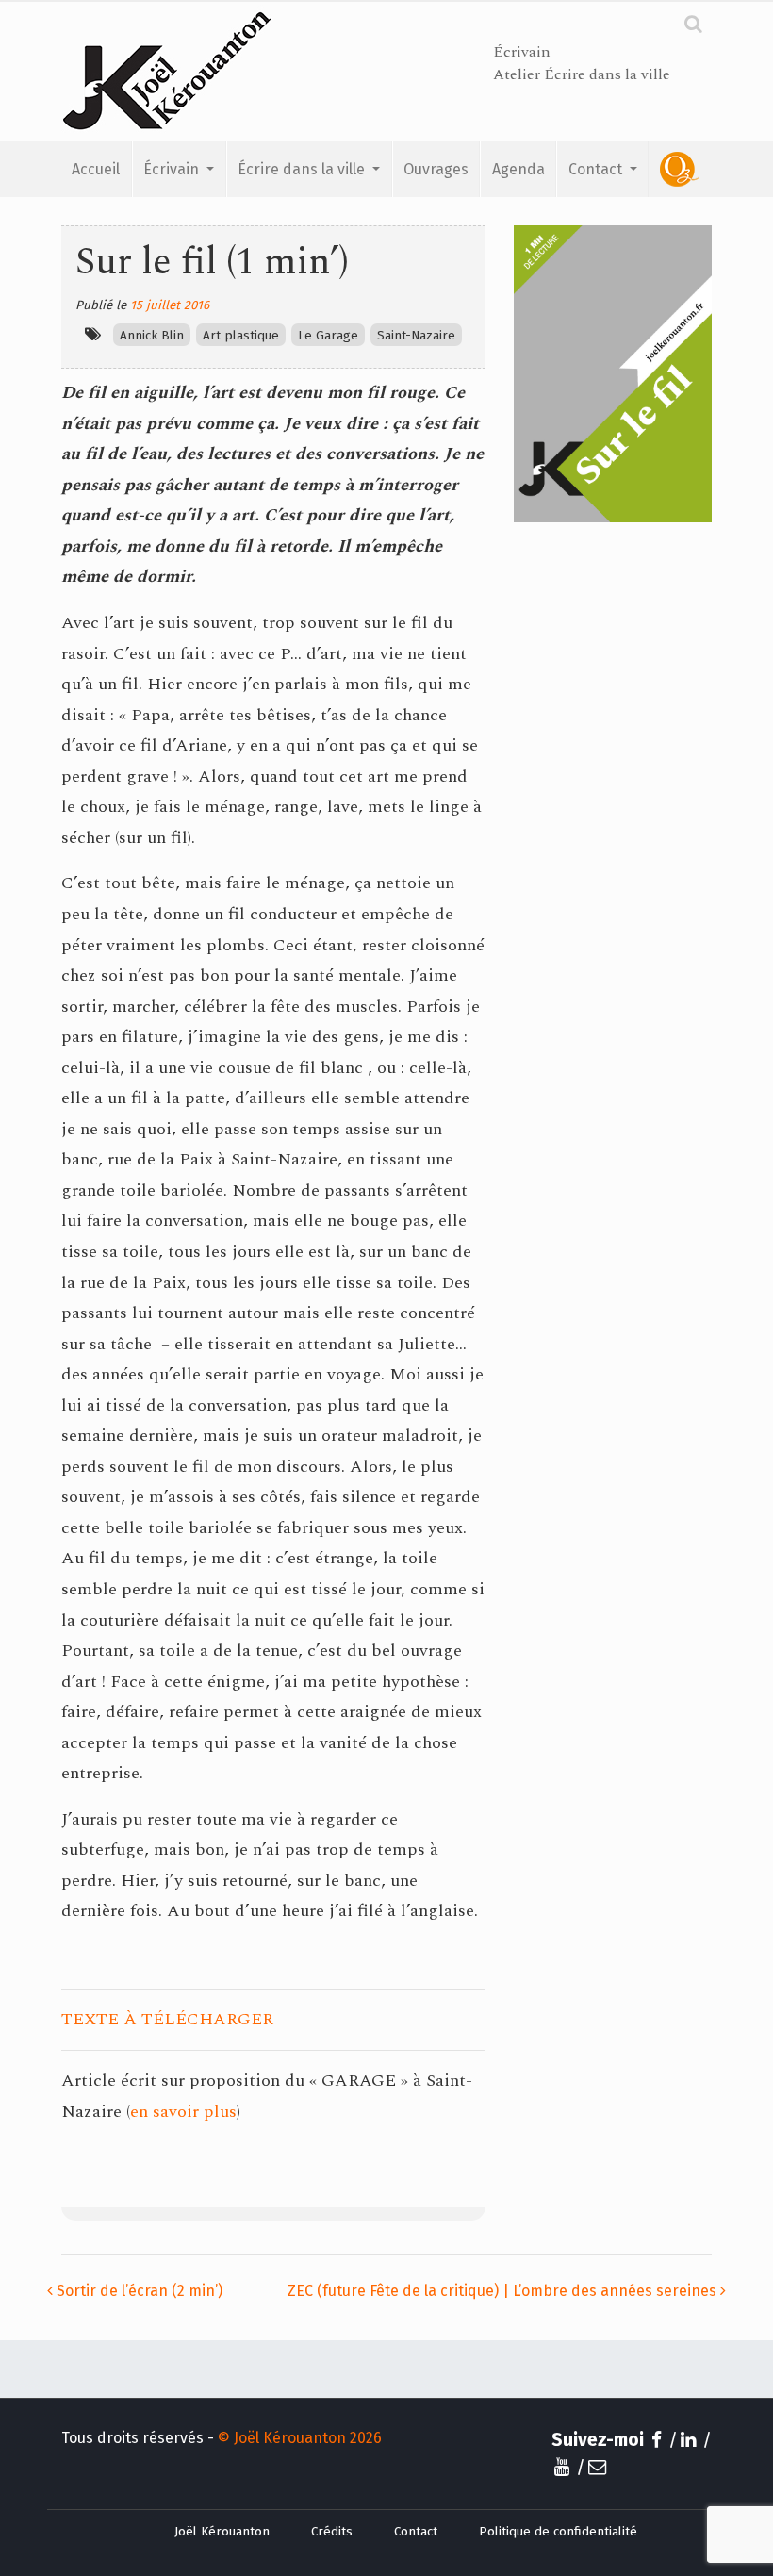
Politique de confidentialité (558, 2532)
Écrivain (173, 169)
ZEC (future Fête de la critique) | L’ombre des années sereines (504, 2291)
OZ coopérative (680, 169)
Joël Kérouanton (222, 2532)
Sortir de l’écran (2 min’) (138, 2291)
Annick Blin (152, 336)
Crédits (332, 2532)
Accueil (96, 169)
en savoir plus (183, 2112)
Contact (597, 169)
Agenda (518, 169)
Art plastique (241, 336)
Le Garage (328, 336)
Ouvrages (436, 169)
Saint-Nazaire (416, 336)
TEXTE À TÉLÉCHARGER (167, 2019)
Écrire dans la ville (303, 169)
